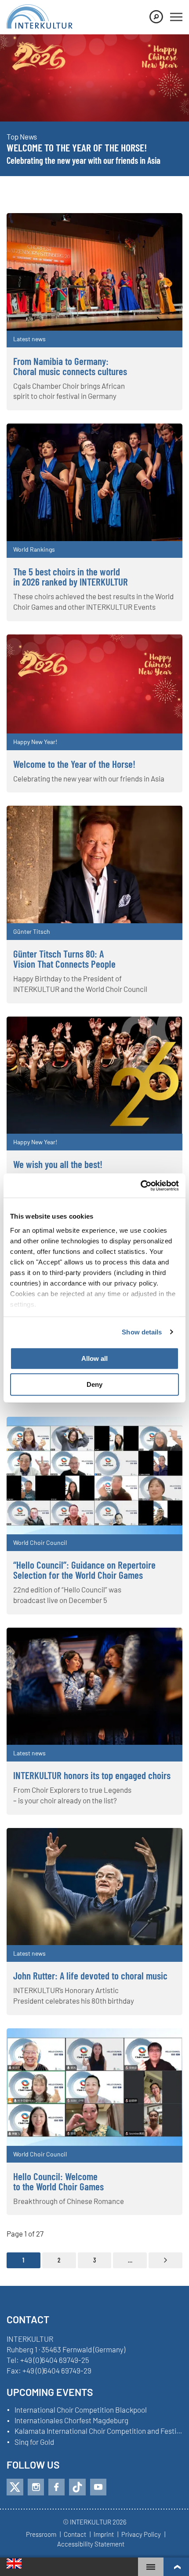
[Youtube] (98, 2487)
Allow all (94, 1358)
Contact (75, 2535)
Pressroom (41, 2535)
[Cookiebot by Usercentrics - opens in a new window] (140, 1186)
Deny (94, 1384)
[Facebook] (56, 2487)
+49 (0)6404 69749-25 (55, 2360)
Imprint (104, 2535)
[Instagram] (36, 2487)
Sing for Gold (34, 2442)
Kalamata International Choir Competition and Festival (98, 2431)
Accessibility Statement (91, 2544)
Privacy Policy (141, 2535)
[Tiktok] (77, 2487)
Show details (142, 1332)
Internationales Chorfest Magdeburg (71, 2421)
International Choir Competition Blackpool (81, 2410)
